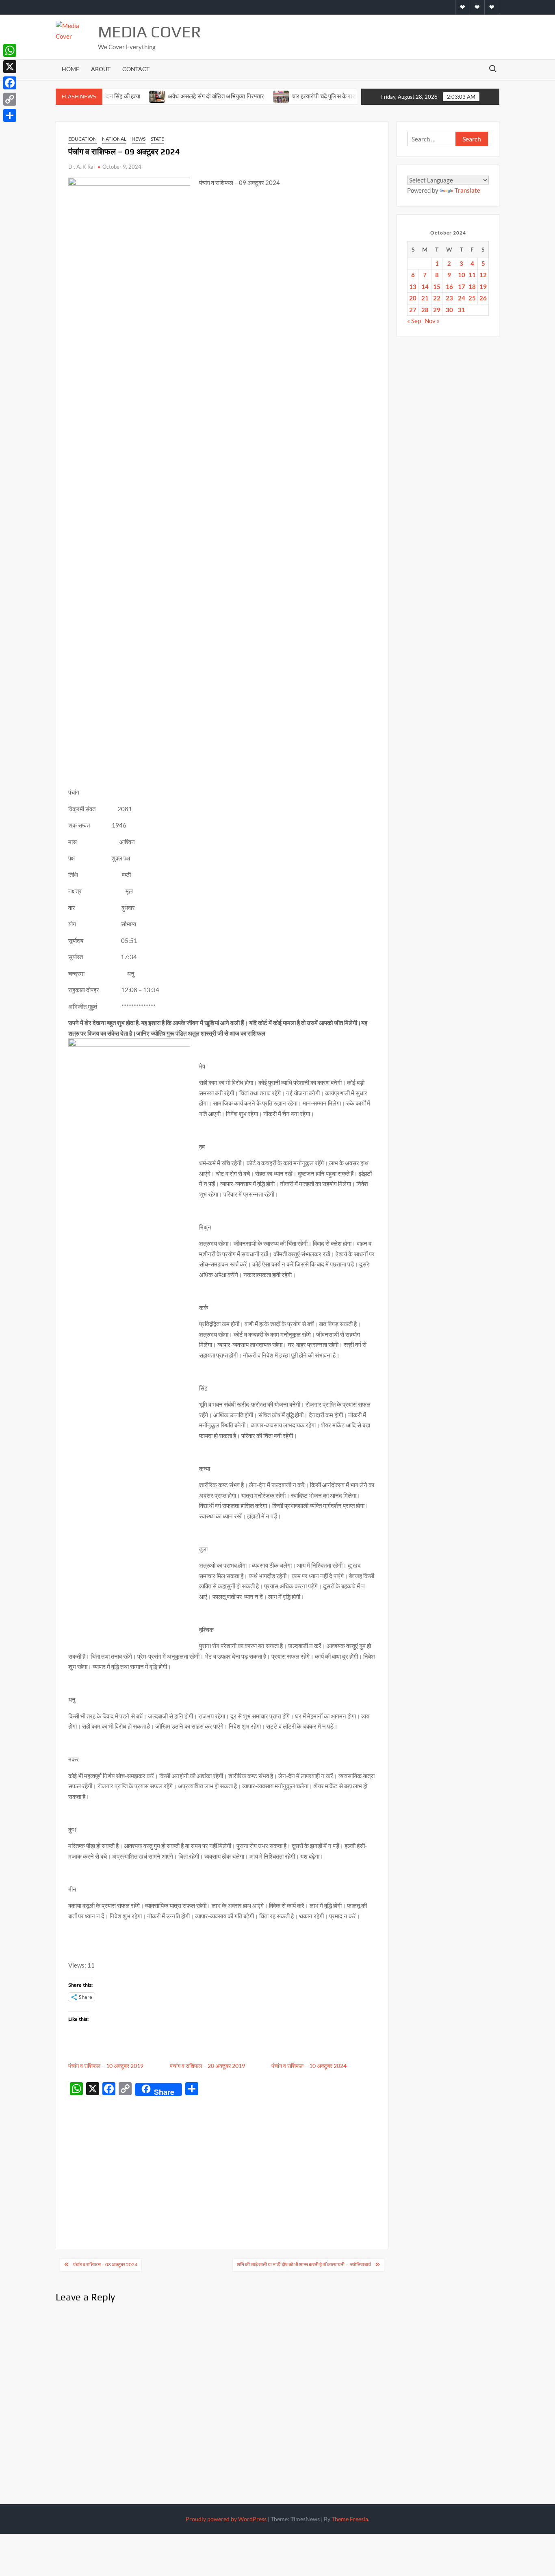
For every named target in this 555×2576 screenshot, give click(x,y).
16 (449, 287)
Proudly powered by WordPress (226, 2519)
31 (462, 310)
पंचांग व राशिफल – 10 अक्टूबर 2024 (309, 2066)
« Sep (414, 321)
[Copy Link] (10, 99)
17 (462, 287)
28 (425, 310)
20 (413, 298)
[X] (10, 67)
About (101, 69)
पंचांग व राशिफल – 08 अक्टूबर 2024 (105, 2264)
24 (462, 298)
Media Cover (150, 32)
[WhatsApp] (10, 50)
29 (437, 310)
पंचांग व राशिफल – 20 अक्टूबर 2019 (207, 2066)
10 (462, 275)
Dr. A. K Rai (81, 167)
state (157, 139)
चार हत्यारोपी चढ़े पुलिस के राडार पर (293, 96)
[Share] (10, 115)
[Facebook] (10, 83)
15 (437, 287)
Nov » (432, 321)
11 (472, 275)
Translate (467, 190)
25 (472, 298)
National (114, 139)
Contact (136, 69)
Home (70, 69)
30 (449, 310)
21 (425, 298)
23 (449, 298)
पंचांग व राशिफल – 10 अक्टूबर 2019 (106, 2066)
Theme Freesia (350, 2519)
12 (483, 275)
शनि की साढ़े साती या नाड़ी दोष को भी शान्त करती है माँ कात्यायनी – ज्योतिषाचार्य (304, 2264)
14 (425, 287)
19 (483, 287)
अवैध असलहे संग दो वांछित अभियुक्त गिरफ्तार (179, 96)
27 (413, 310)
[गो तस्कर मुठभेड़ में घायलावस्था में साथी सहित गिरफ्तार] (347, 96)
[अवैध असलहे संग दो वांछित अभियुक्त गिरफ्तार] (120, 96)
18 (472, 287)
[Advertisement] (222, 2160)
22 (437, 298)
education (82, 139)
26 (483, 298)
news (139, 139)
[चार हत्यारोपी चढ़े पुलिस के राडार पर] (244, 96)
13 (413, 287)
